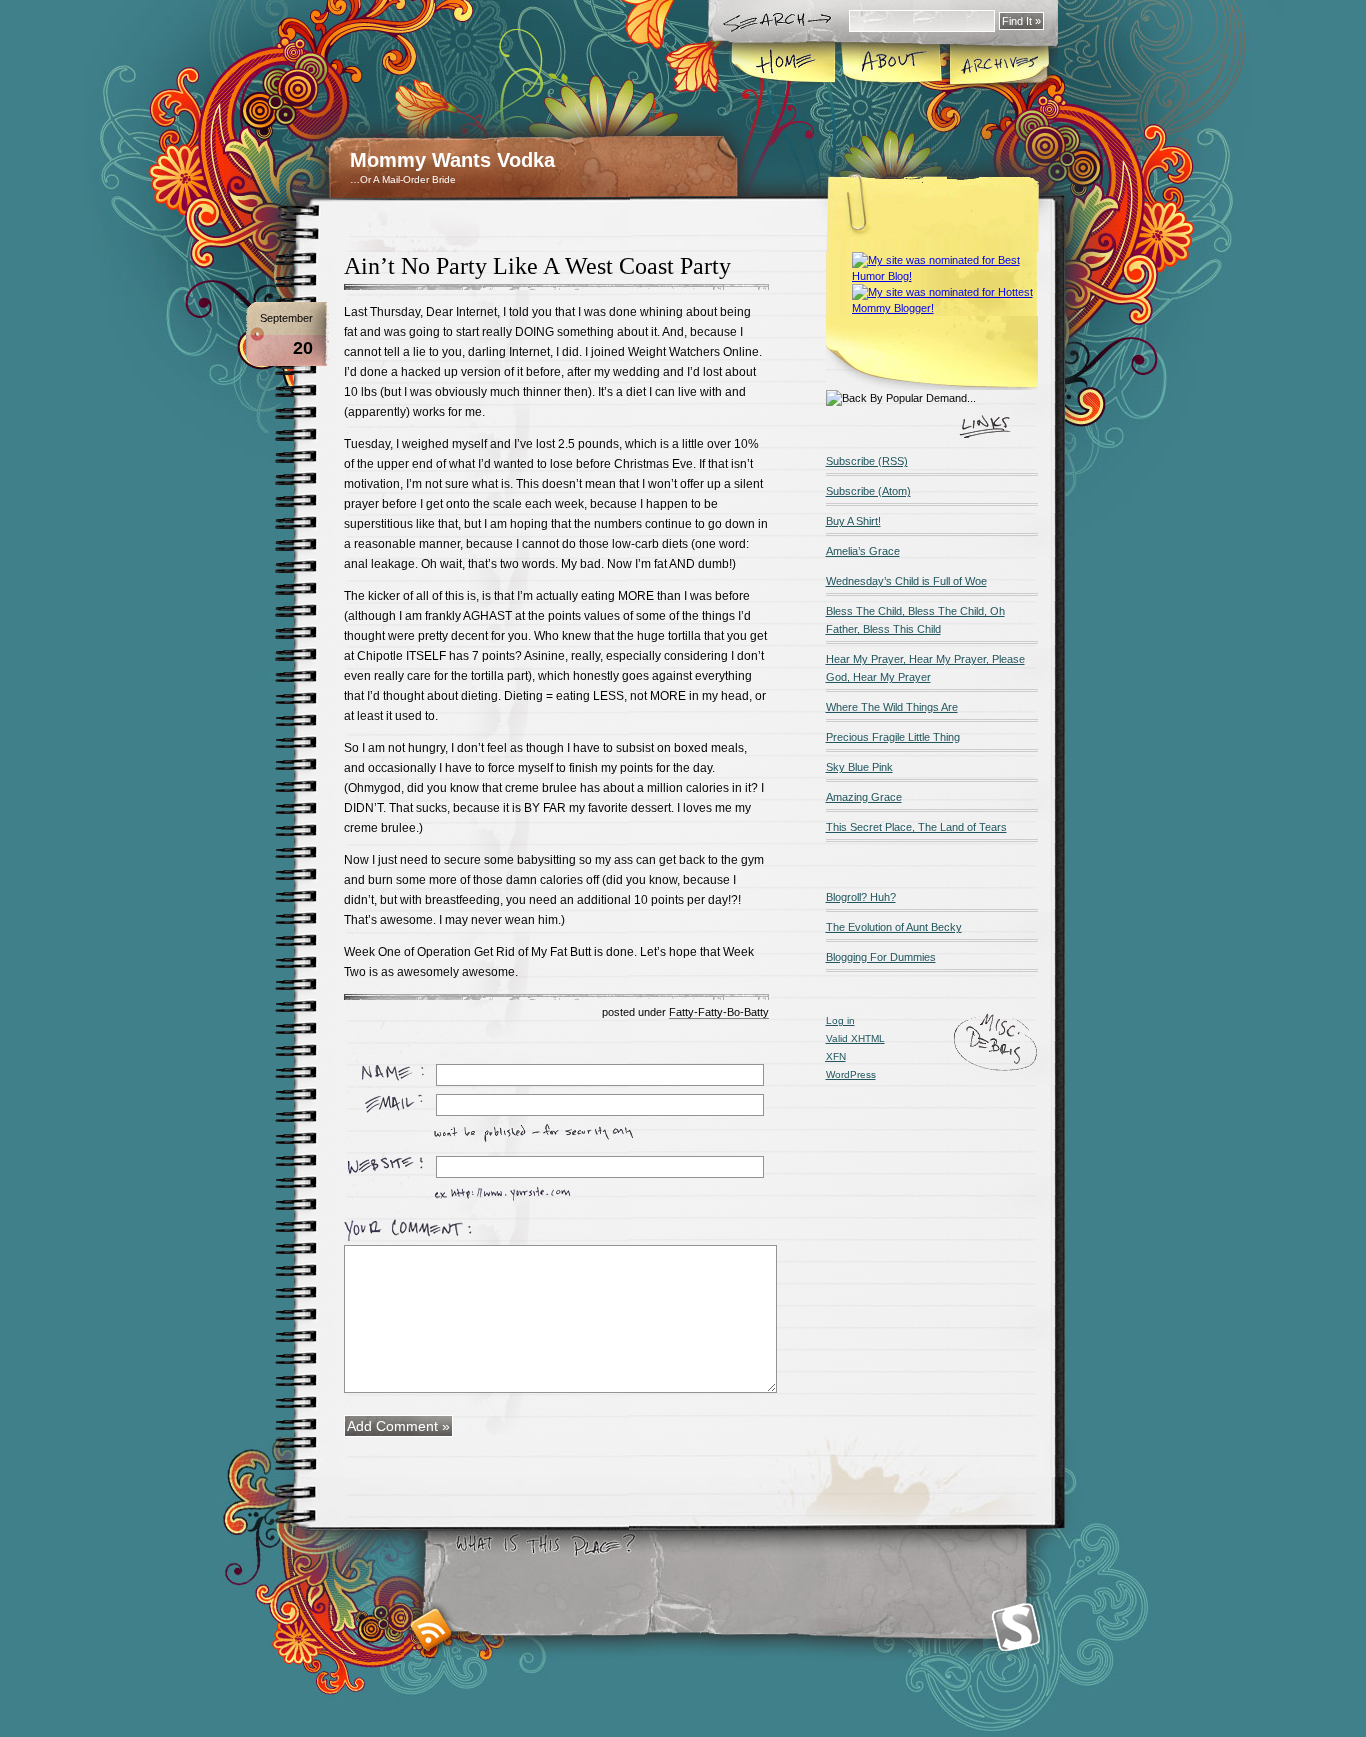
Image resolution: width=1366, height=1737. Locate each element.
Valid (855, 1038)
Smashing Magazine (1016, 1627)
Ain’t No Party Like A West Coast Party (537, 266)
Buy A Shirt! (853, 521)
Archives (998, 64)
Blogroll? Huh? (861, 897)
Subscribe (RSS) (867, 461)
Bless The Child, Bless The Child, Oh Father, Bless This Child (915, 620)
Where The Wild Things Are (892, 707)
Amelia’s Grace (863, 551)
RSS (431, 1629)
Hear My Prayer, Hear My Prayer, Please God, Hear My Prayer (925, 668)
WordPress (851, 1074)
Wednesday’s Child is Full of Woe (906, 581)
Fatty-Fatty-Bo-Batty (719, 1012)
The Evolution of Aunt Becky (894, 927)
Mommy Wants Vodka (452, 160)
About (891, 64)
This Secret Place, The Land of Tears (916, 827)
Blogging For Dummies (881, 957)
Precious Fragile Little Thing (893, 737)
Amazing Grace (864, 797)
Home (784, 64)
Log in (840, 1020)
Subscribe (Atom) (868, 491)
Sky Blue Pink (859, 767)
